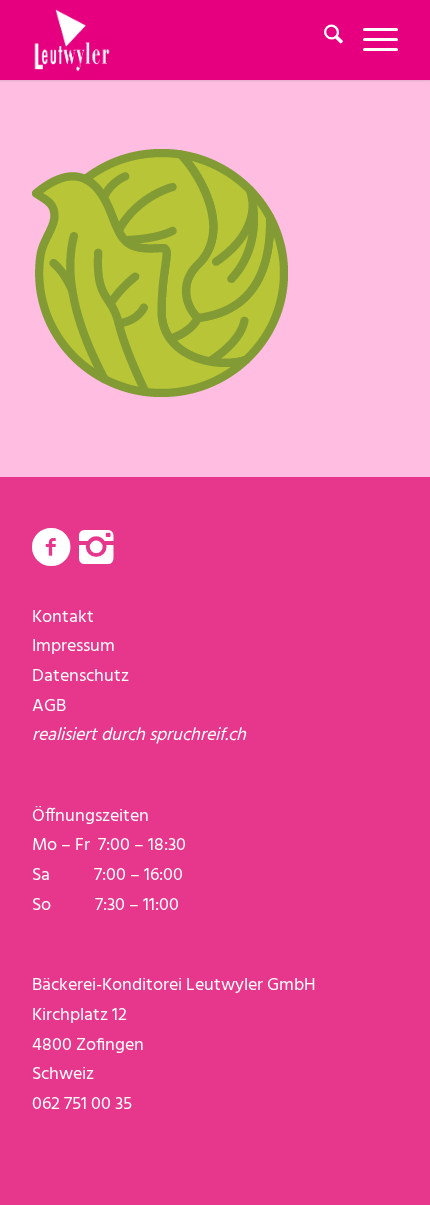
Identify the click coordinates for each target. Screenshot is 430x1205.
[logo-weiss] (178, 40)
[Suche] (323, 40)
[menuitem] (323, 40)
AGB (49, 706)
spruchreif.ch (197, 735)
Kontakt (63, 617)
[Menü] (370, 40)
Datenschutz (80, 676)
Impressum (73, 646)
